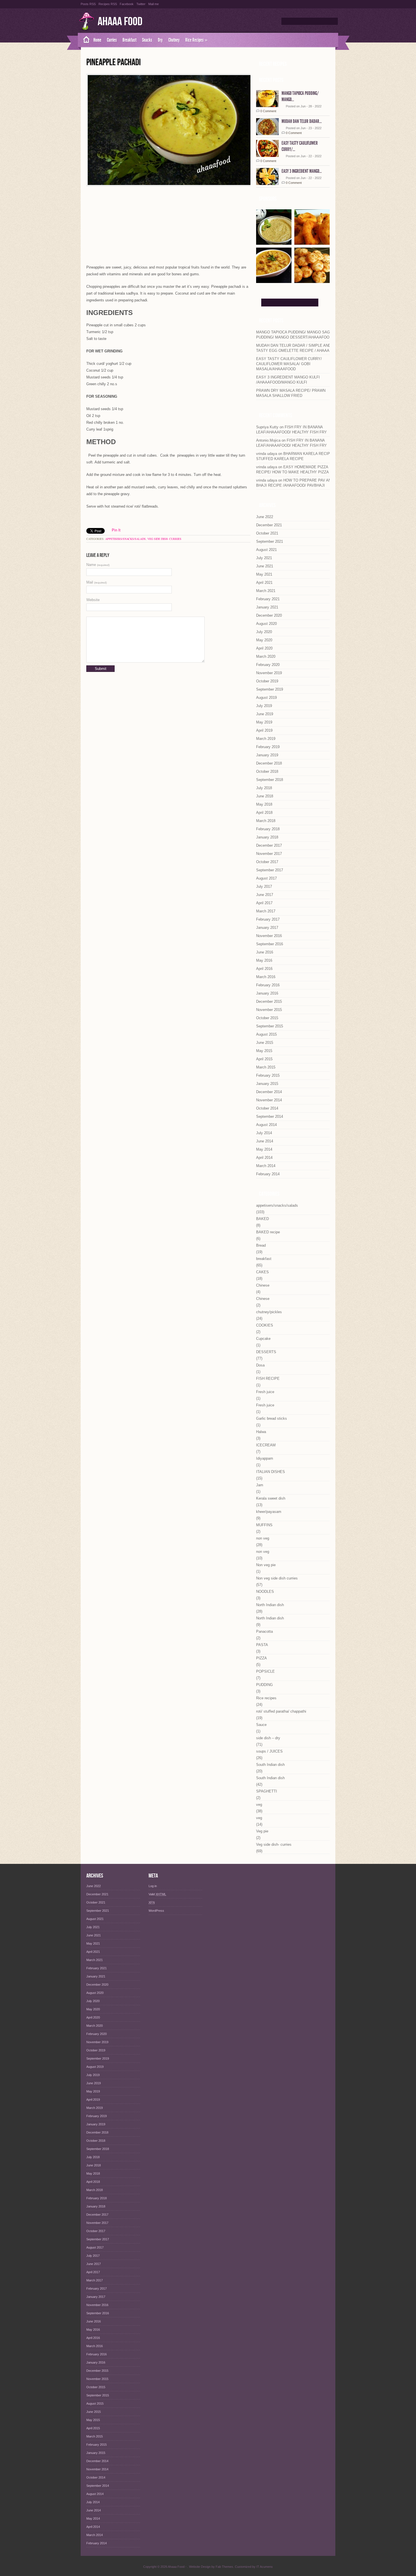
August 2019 (266, 698)
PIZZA (261, 1658)
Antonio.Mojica (268, 440)
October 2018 (267, 771)
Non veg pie (266, 1565)
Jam (260, 1485)
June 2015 (265, 1043)
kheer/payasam (269, 1512)
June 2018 (265, 796)
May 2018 (264, 804)
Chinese (263, 1285)
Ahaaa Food (120, 22)
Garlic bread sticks (272, 1418)
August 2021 (266, 550)
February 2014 (268, 1174)
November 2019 (269, 673)
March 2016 (266, 977)
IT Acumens (265, 2567)
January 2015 (267, 1084)
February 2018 (268, 829)
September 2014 (270, 1116)
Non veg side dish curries (277, 1578)
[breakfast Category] (312, 281)
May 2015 (264, 1051)
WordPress (156, 1911)
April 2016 (264, 969)
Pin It (116, 530)
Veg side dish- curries (164, 539)
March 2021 (266, 591)
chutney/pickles (269, 1312)
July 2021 (264, 558)
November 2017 (269, 854)
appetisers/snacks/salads (126, 539)
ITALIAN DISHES (271, 1472)
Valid (157, 1894)
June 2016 (265, 952)
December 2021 (269, 525)
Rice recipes (266, 1698)
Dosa (260, 1365)
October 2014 (267, 1108)
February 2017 (268, 919)
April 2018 (264, 813)
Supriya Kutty (267, 427)
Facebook (127, 4)
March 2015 (266, 1067)
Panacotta (264, 1631)
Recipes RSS (108, 4)
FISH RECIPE (268, 1379)
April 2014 (264, 1158)
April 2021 (264, 583)
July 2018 (264, 788)
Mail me (154, 4)
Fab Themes (224, 2567)
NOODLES (265, 1592)
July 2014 (264, 1133)
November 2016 (269, 936)
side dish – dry (268, 1738)
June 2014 (265, 1141)
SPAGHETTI (267, 1791)
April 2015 (264, 1059)
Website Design (200, 2567)
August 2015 (266, 1034)
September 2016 (270, 944)
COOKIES (265, 1325)
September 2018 (270, 780)
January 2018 (267, 837)
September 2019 (270, 689)
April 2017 (264, 903)
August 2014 (266, 1125)
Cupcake (263, 1339)
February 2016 (268, 985)
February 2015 (268, 1075)
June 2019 (265, 714)
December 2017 (269, 845)
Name (98, 565)
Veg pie (262, 1831)
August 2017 (266, 878)
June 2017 (265, 895)
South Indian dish (270, 1765)
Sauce (261, 1725)
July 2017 (264, 886)
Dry (160, 40)
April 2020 (264, 648)
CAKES (262, 1272)
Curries (112, 40)
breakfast (264, 1259)
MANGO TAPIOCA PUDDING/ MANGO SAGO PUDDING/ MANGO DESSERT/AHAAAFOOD (294, 335)
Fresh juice (265, 1392)
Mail (97, 582)
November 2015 (269, 1010)
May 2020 (264, 640)
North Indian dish (270, 1605)
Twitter (141, 4)
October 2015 (267, 1018)
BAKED (262, 1219)
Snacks (147, 40)
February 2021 (268, 599)
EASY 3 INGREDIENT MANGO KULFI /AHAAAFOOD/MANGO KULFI (288, 380)
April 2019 (264, 730)
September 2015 (270, 1026)
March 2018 (266, 821)
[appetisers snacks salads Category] (312, 243)
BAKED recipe (268, 1232)
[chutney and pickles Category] (274, 243)
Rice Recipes (196, 40)
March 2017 (266, 911)
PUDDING (264, 1685)
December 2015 (269, 1001)
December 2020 (269, 615)
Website (93, 600)
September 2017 (270, 870)
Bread (261, 1245)
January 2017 (267, 928)
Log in (153, 1886)
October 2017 (267, 862)
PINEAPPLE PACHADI (113, 62)
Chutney (174, 40)
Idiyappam (265, 1458)
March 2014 (266, 1166)
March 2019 (266, 739)
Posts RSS (88, 4)
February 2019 (268, 747)
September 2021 (270, 541)
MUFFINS (264, 1525)
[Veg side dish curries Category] (274, 281)
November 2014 (269, 1100)
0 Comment (268, 111)
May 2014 (264, 1149)
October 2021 (267, 533)
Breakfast (129, 40)
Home (97, 40)
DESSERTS (266, 1352)
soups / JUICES (269, 1751)
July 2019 (264, 706)
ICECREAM (266, 1445)
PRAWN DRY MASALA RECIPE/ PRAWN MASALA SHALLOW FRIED (291, 393)
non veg (263, 1538)
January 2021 (267, 607)
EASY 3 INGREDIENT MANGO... (302, 171)
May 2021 (264, 574)
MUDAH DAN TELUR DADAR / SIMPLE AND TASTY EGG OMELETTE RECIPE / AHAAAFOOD (298, 348)
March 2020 (266, 656)
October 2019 (267, 681)
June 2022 (265, 517)
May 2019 (264, 722)
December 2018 (269, 763)
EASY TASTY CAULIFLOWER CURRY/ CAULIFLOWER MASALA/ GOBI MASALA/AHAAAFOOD (289, 364)
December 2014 (269, 1092)
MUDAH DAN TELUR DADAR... (302, 121)
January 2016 (267, 993)
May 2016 (264, 960)
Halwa (261, 1432)
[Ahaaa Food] (84, 40)
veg (259, 1805)
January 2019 (267, 755)
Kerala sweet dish (271, 1498)
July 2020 (264, 632)
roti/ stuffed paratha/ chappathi (281, 1711)
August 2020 (266, 624)
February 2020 (268, 665)
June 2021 (265, 566)
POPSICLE (265, 1671)
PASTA (262, 1645)
